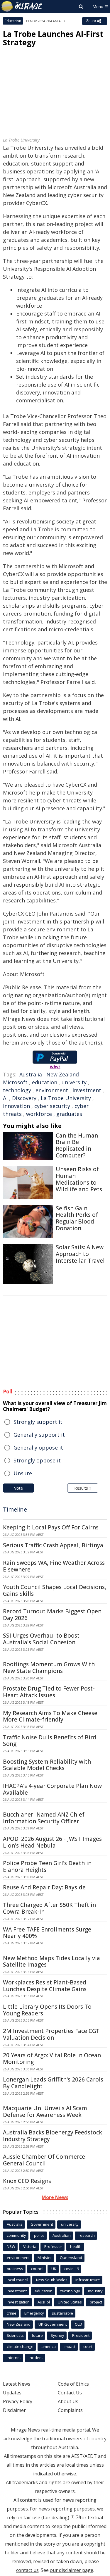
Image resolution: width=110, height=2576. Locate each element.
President (81, 2335)
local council (17, 2280)
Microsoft (15, 1082)
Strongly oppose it (37, 1460)
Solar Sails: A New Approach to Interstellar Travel (80, 1254)
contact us (27, 2570)
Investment (87, 1090)
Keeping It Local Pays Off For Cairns (51, 1527)
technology (17, 1090)
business (15, 2269)
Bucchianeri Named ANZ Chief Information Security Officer (44, 1818)
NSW (11, 2246)
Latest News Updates (17, 2388)
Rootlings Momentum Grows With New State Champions (49, 1668)
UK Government (53, 2324)
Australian (62, 2235)
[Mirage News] (22, 6)
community (16, 2235)
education (45, 1082)
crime (12, 2313)
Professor (53, 2246)
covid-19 (72, 2269)
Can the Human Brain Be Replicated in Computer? (77, 1145)
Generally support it (39, 1435)
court (88, 2346)
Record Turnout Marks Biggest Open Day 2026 (52, 1615)
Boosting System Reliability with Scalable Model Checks (47, 1765)
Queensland (71, 2258)
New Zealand (63, 1074)
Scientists (15, 2335)
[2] (78, 2517)
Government (42, 2224)
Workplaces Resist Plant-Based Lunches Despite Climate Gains (45, 1986)
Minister (45, 2258)
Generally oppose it (38, 1448)
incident (36, 2358)
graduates (69, 1114)
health (76, 2246)
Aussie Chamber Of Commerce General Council (44, 2160)
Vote (18, 1488)
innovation (16, 1106)
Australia (31, 1074)
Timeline (15, 1509)
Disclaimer (14, 2410)
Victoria (30, 2246)
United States (70, 2302)
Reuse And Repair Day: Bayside (44, 1887)
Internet (14, 2358)
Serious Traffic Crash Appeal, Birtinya (53, 1545)
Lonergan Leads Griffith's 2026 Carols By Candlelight (53, 2083)
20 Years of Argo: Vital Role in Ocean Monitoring (52, 2059)
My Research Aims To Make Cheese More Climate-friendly (50, 1716)
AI (5, 1098)
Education (13, 21)
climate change (20, 2346)
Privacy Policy (18, 2401)
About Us (68, 2401)
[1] (72, 2517)
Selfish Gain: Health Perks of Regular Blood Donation (77, 1218)
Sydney (57, 2335)
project (96, 2302)
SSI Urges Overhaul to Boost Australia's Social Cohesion (41, 1639)
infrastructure (88, 2280)
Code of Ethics (73, 2384)
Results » (83, 1488)
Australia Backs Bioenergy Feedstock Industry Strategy (53, 2136)
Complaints (70, 2410)
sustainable (62, 2313)
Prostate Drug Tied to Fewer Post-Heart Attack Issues (49, 1692)
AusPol (44, 2302)
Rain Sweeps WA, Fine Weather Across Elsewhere (54, 1566)
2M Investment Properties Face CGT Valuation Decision (51, 2034)
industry (95, 2291)
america (49, 2346)
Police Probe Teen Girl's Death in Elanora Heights (47, 1866)
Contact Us (70, 2393)
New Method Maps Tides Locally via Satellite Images (51, 1961)
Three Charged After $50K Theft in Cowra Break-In (49, 1908)
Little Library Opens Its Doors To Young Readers (47, 2010)
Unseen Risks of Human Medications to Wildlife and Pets (79, 1179)
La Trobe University (66, 1098)
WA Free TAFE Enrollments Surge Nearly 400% (47, 1933)
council (37, 2269)
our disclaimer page (72, 2570)
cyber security (52, 1106)
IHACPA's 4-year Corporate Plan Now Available (52, 1789)
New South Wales (52, 2280)
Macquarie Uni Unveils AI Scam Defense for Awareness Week (45, 2111)
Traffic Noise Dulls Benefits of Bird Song (50, 1741)
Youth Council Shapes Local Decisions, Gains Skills (55, 1590)
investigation (18, 2302)
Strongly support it (38, 1422)
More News (55, 2197)
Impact (70, 2346)
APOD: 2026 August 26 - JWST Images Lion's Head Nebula (52, 1842)
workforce (39, 1114)
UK (54, 2269)
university (74, 1082)
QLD (78, 2324)
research (87, 2235)
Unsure (23, 1473)
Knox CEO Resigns (27, 2181)
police (39, 2235)
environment (52, 1090)
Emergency (34, 2313)
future (37, 2335)
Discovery (24, 1098)
